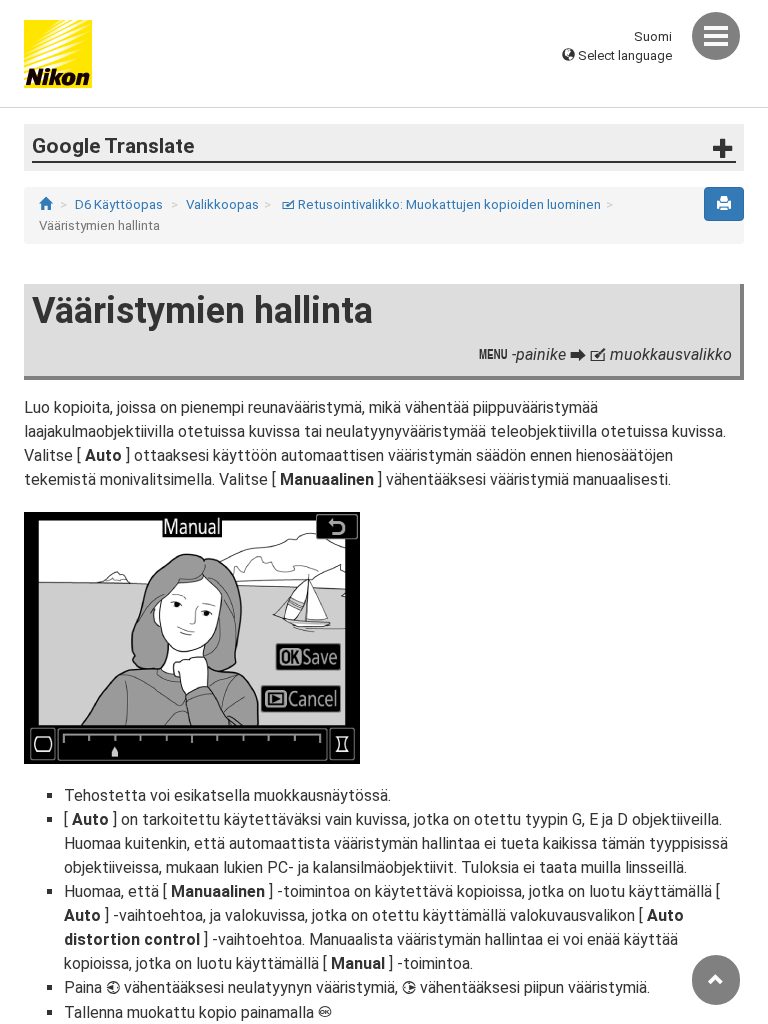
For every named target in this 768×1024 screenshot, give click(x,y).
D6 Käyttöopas (119, 204)
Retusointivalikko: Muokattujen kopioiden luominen (441, 204)
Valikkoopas (222, 204)
